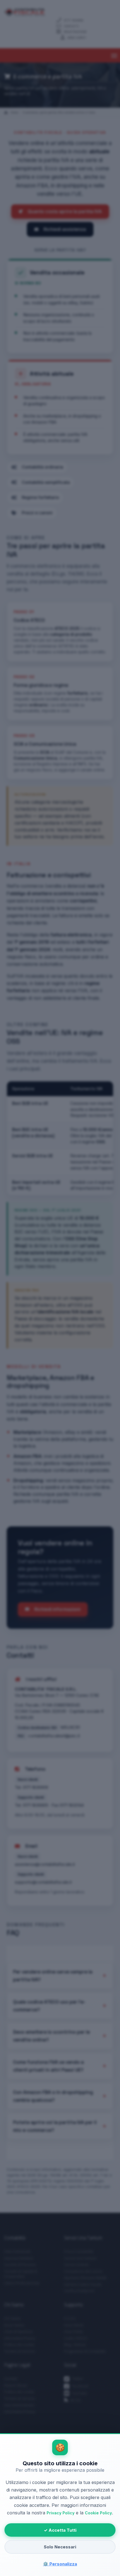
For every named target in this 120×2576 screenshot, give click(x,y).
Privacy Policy (61, 2513)
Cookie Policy (98, 2513)
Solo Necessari (60, 2547)
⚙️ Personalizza (60, 2564)
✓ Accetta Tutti (60, 2530)
